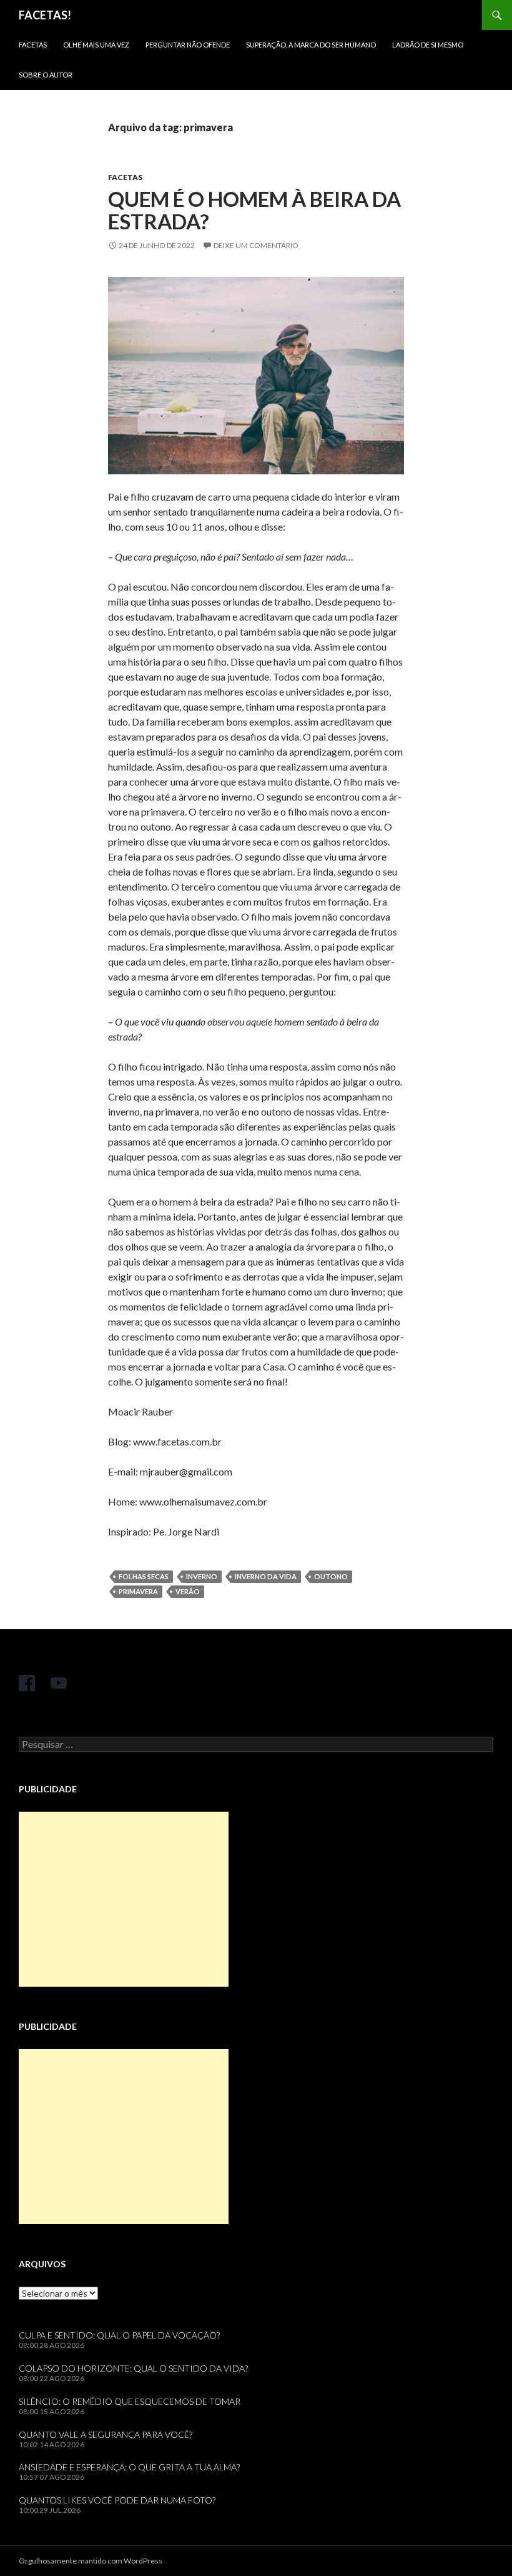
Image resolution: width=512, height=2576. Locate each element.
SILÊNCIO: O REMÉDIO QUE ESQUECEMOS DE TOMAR (130, 2401)
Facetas (33, 45)
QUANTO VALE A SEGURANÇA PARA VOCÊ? (106, 2434)
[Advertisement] (124, 1899)
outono (331, 1576)
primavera (138, 1591)
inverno (202, 1576)
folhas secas (144, 1576)
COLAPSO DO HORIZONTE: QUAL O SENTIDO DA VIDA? (133, 2368)
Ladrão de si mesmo (428, 45)
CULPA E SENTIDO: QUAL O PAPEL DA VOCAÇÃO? (119, 2335)
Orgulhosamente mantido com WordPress (91, 2561)
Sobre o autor (46, 75)
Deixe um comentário (256, 245)
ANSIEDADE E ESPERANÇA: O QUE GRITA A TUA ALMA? (129, 2467)
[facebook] (27, 1683)
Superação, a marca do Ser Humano (311, 45)
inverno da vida (266, 1576)
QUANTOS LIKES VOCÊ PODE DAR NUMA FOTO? (117, 2500)
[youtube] (59, 1683)
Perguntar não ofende (188, 45)
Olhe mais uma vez (96, 45)
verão (188, 1591)
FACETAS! (45, 15)
